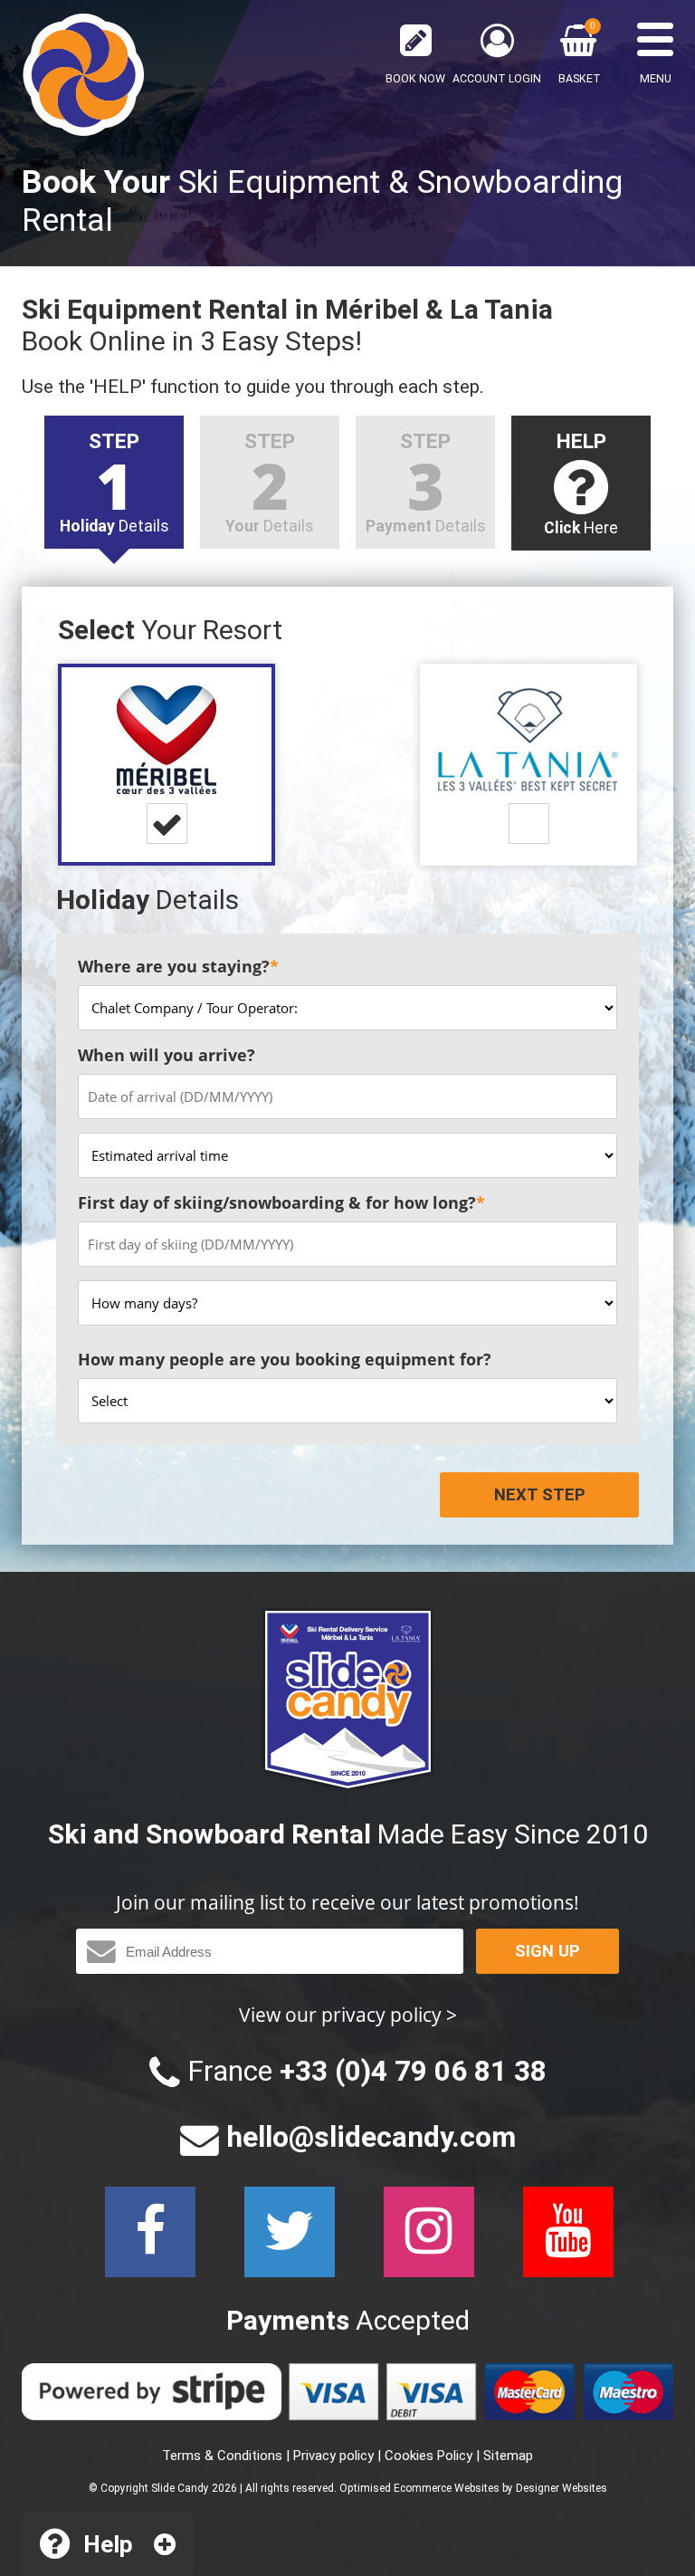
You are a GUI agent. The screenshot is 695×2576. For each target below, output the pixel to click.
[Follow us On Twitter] (290, 2232)
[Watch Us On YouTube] (568, 2232)
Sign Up (547, 1951)
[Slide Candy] (83, 75)
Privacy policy (333, 2456)
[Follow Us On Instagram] (429, 2232)
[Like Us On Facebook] (150, 2232)
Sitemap (508, 2456)
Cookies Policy (428, 2456)
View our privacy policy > (348, 2014)
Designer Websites (562, 2488)
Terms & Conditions (222, 2456)
